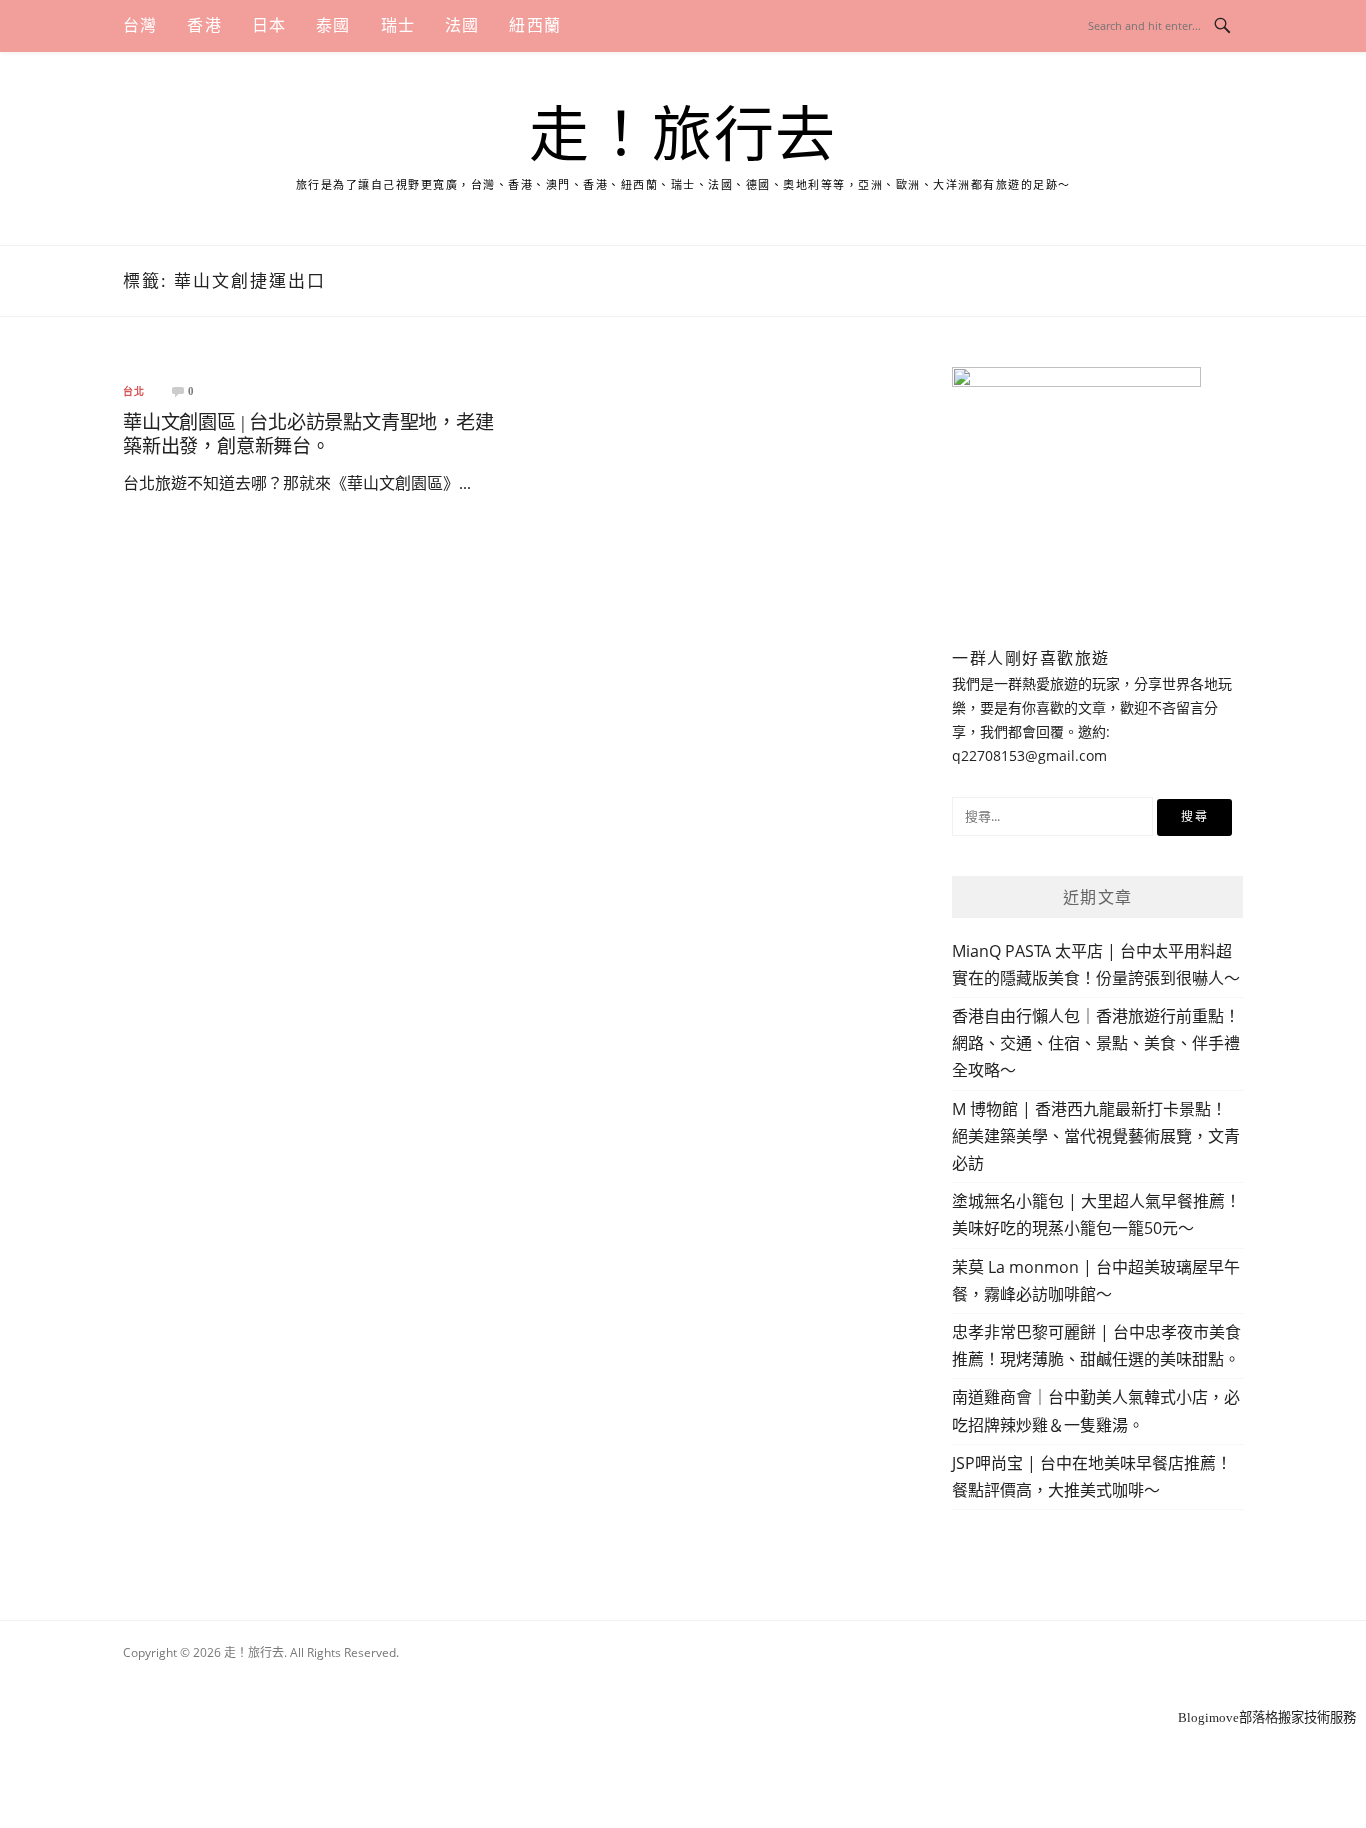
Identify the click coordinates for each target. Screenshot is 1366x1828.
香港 (204, 25)
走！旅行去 (683, 136)
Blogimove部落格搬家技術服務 (1267, 1717)
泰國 (333, 25)
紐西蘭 (535, 25)
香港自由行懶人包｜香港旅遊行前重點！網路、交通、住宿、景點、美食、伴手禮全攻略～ (1096, 1043)
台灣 (140, 25)
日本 (269, 25)
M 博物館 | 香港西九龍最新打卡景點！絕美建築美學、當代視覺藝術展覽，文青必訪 (1096, 1136)
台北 (134, 392)
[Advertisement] (683, 1680)
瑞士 (398, 25)
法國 (462, 25)
